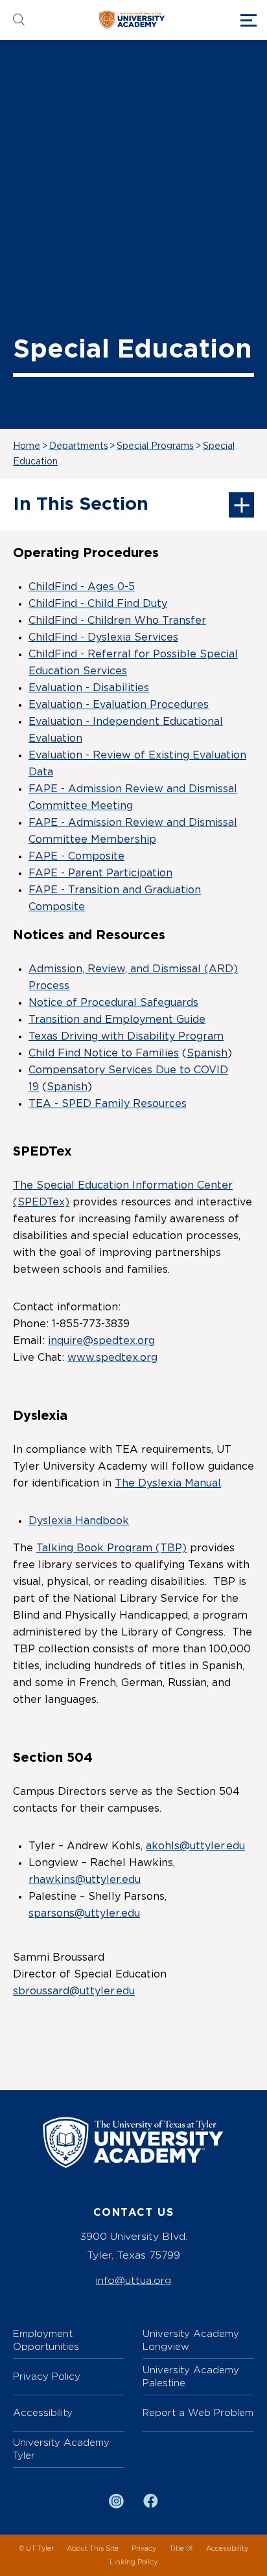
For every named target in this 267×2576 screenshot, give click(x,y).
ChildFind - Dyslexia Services (103, 637)
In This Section (81, 505)
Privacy (144, 2548)
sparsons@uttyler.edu (84, 1913)
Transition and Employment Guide (117, 1020)
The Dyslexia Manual (168, 1483)
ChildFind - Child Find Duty (98, 604)
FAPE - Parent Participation (100, 873)
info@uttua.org (133, 2280)
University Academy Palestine (191, 2376)
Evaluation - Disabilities (89, 688)
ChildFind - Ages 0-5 (82, 587)
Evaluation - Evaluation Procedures (119, 705)
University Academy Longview (191, 2340)
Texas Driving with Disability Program (126, 1036)
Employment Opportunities (46, 2340)
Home (27, 446)
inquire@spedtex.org (101, 1341)
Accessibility (43, 2412)
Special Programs (155, 446)
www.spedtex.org (112, 1358)
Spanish (207, 1053)
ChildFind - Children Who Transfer (117, 621)
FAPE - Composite (76, 856)
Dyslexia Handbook (79, 1521)
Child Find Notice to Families (104, 1053)
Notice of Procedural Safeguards (113, 1003)
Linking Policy (133, 2562)
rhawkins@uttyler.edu (85, 1880)
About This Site (93, 2548)
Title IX (181, 2548)
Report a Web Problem (198, 2412)
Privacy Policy (47, 2376)
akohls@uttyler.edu (195, 1846)
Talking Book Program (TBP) (111, 1548)
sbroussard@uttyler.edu (74, 1991)
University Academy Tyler (61, 2449)
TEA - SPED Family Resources (108, 1104)
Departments (79, 446)
